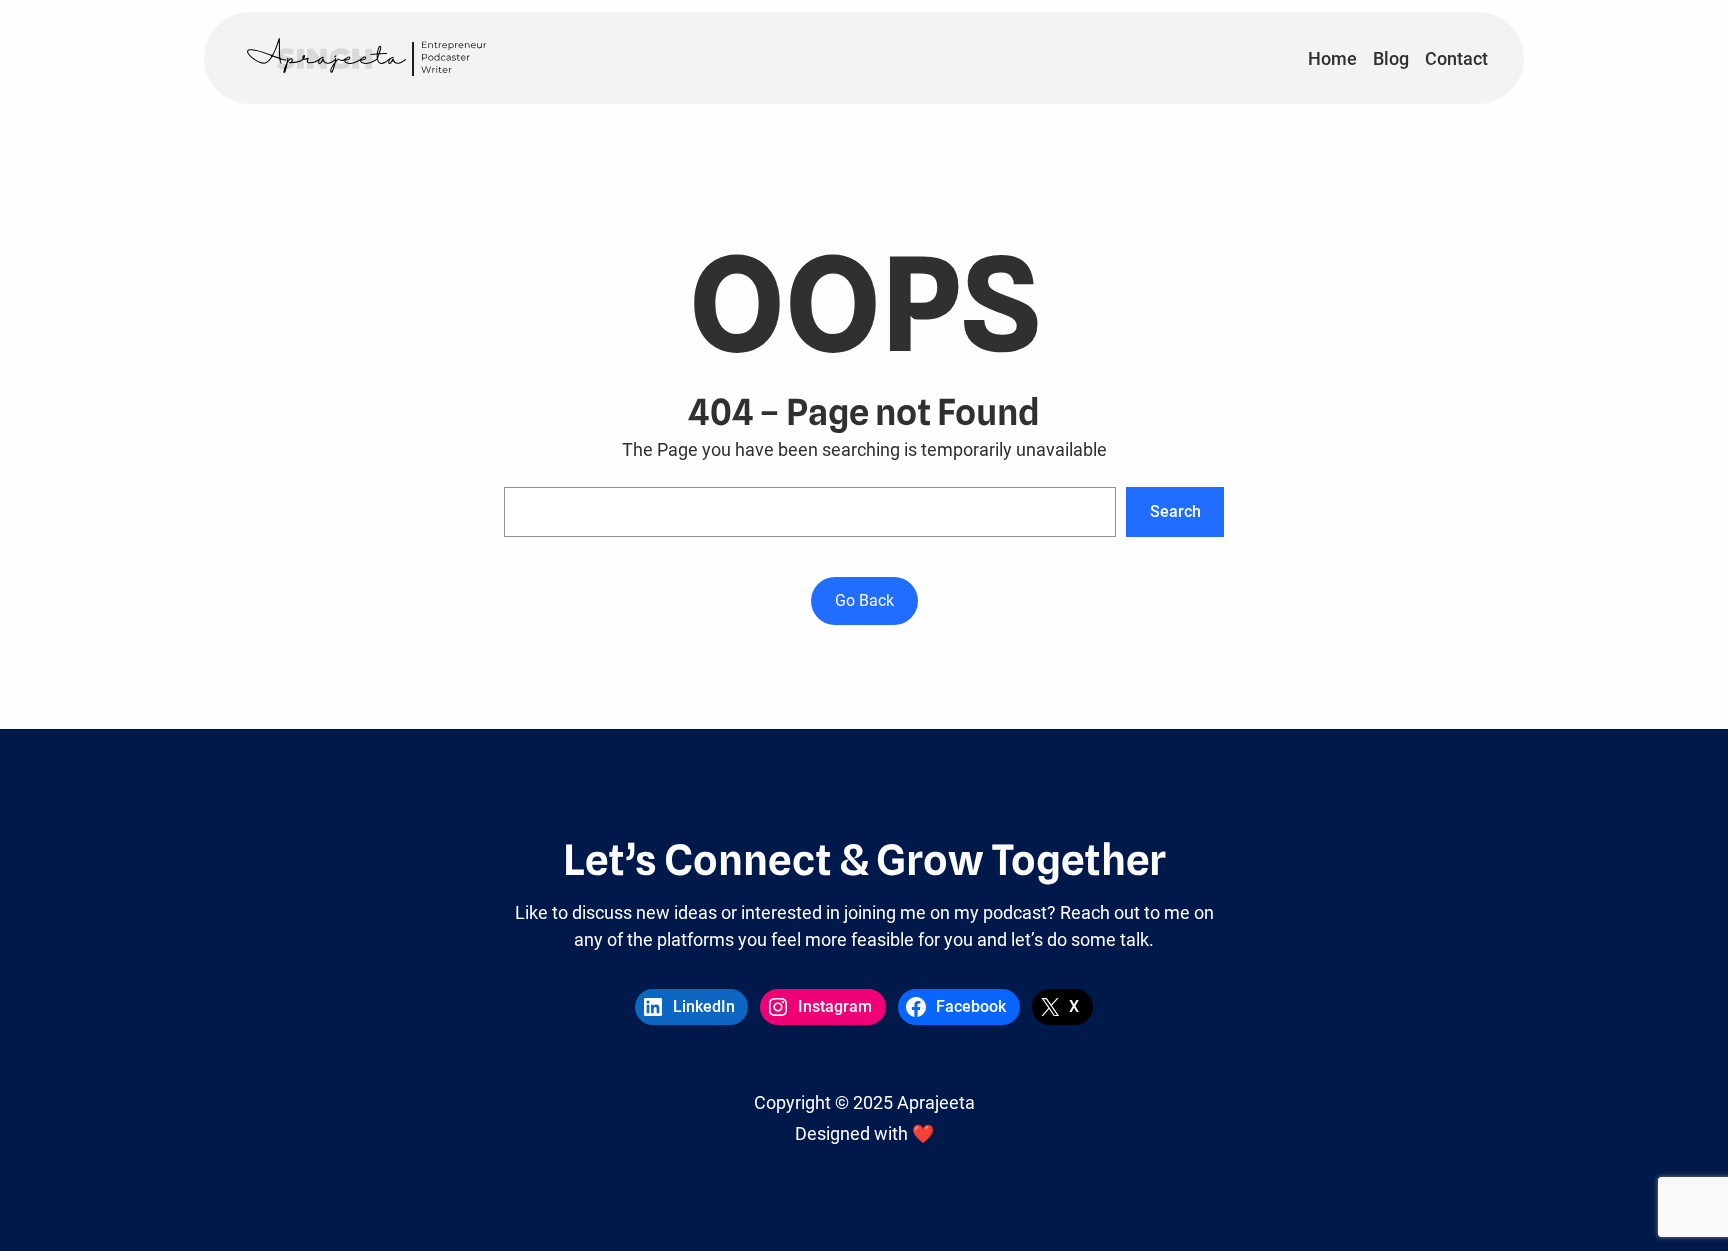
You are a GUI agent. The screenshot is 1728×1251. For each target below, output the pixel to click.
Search (1175, 511)
